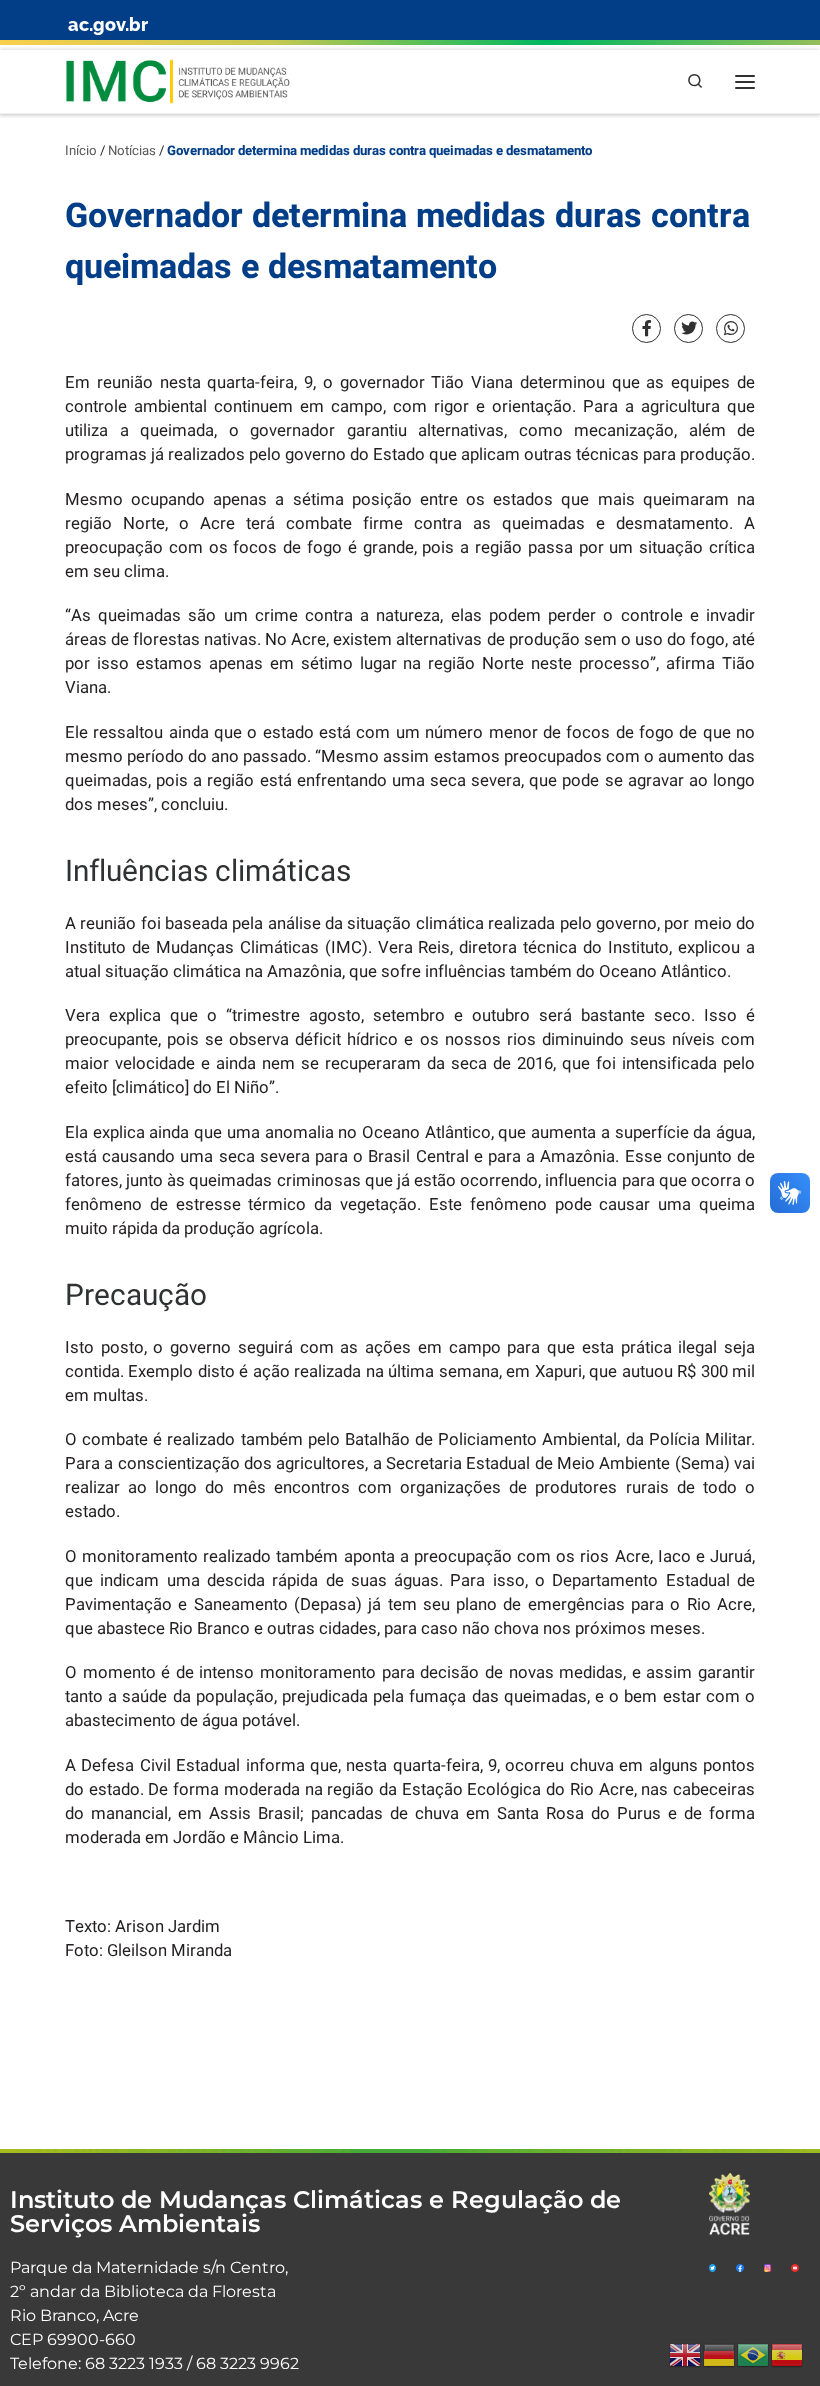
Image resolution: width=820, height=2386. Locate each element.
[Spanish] (788, 2354)
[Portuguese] (754, 2354)
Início (81, 151)
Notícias (132, 151)
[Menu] (745, 81)
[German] (720, 2354)
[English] (686, 2354)
